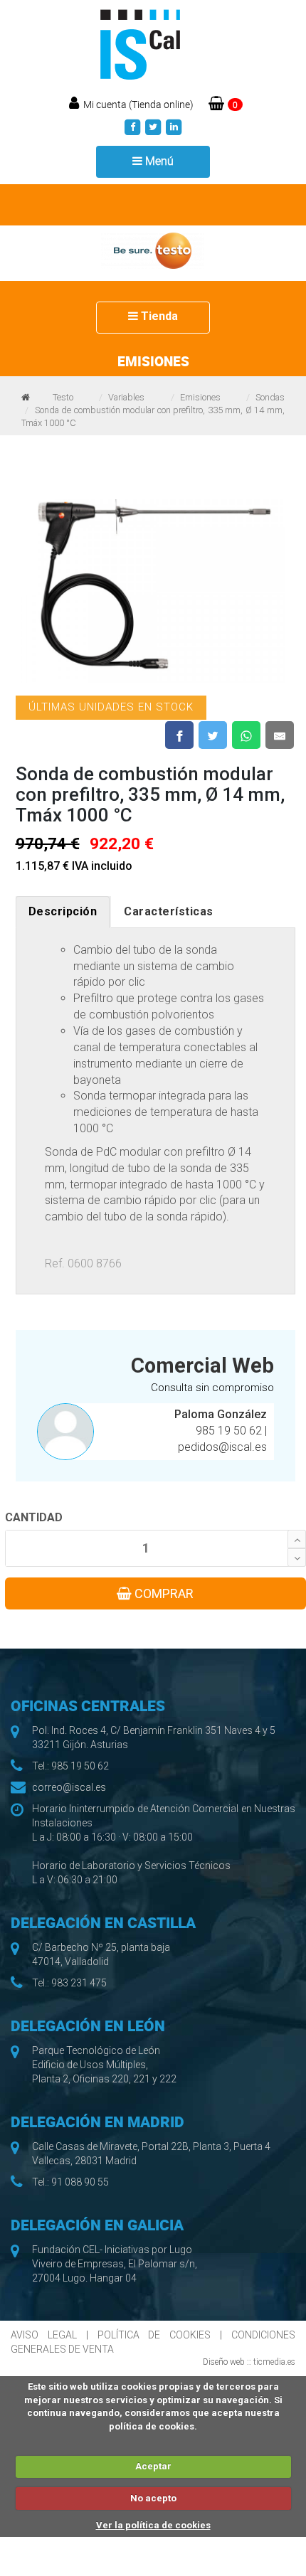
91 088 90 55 (80, 2182)
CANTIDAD (34, 1517)
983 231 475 (79, 1983)
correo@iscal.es (69, 1787)
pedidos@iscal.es (222, 1447)
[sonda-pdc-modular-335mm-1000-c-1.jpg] (153, 584)
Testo (63, 397)
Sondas (270, 397)
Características (169, 911)
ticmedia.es (274, 2362)
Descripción (63, 911)
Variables (126, 397)
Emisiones (200, 397)
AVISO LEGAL (44, 2335)
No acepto (153, 2498)
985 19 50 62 (230, 1431)
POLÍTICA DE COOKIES (154, 2335)
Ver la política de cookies (153, 2525)
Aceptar (153, 2466)
